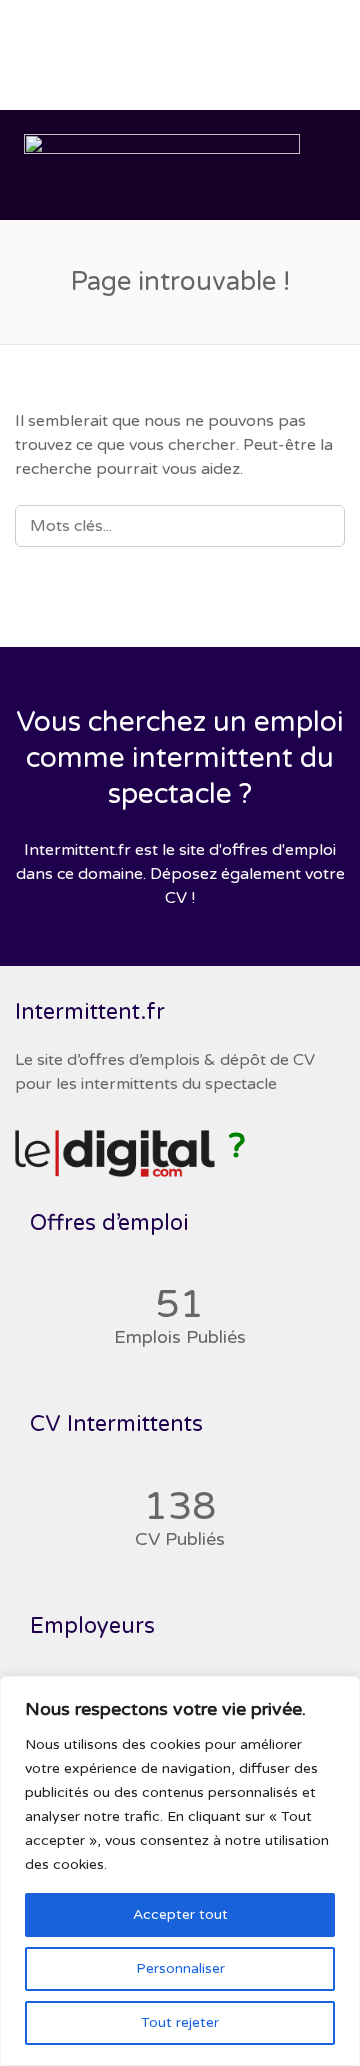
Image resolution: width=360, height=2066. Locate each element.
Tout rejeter (180, 2022)
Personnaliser (180, 1968)
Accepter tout (180, 1914)
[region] (180, 1871)
